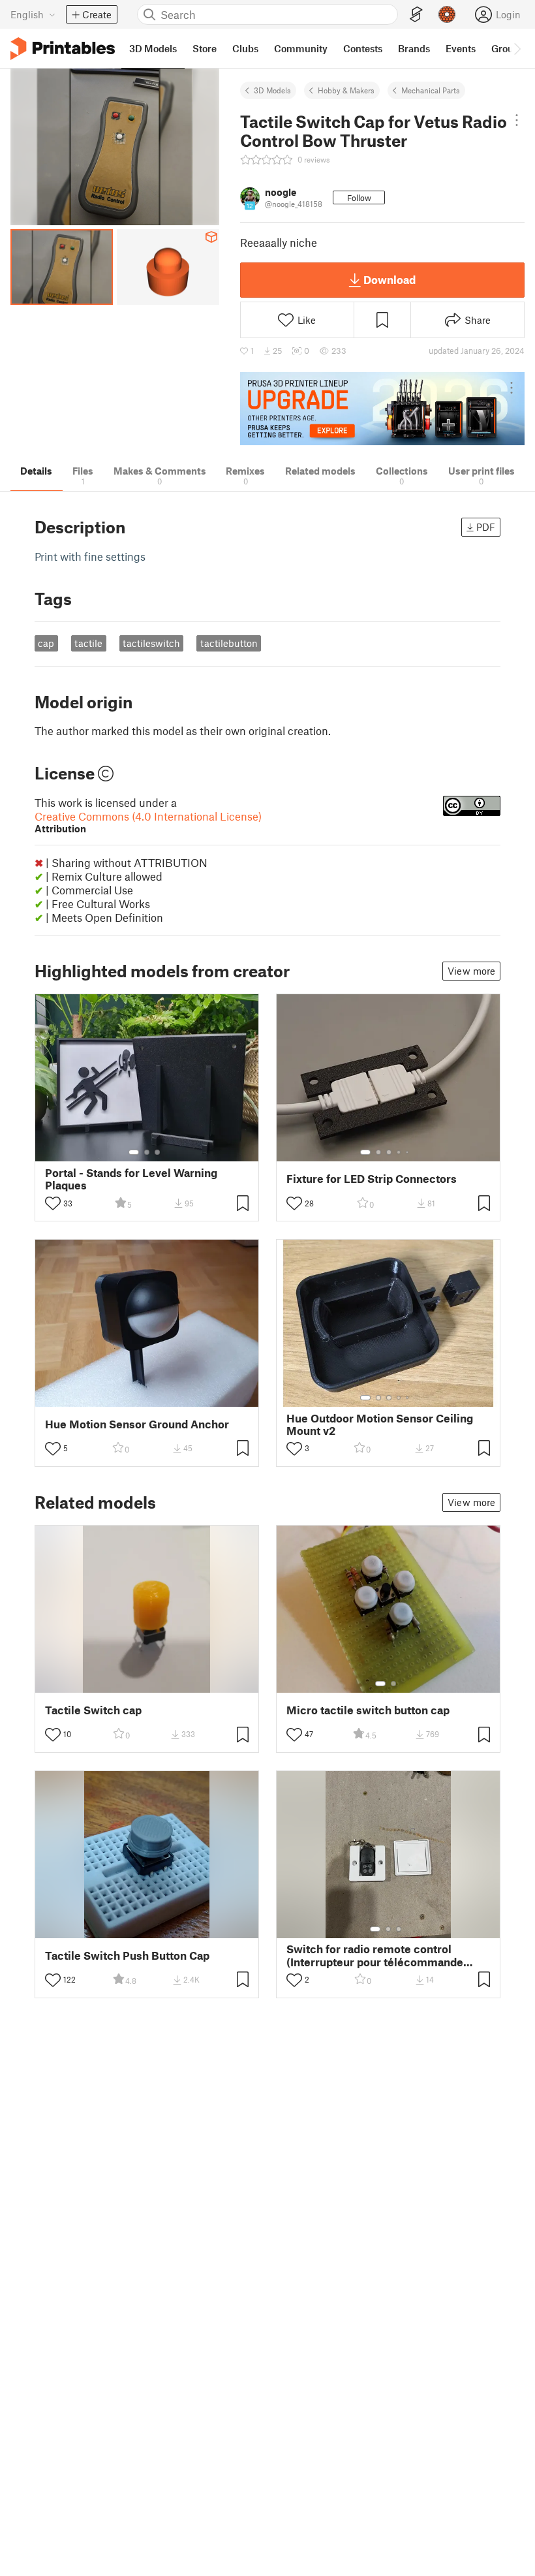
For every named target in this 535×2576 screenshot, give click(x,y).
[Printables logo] (63, 49)
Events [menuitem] (461, 48)
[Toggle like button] (53, 1203)
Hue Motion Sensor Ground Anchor (137, 1424)
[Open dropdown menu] (516, 120)
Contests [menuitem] (363, 48)
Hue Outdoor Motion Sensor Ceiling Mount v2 (380, 1424)
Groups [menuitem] (508, 48)
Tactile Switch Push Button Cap (127, 1956)
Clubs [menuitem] (245, 48)
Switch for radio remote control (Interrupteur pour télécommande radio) (375, 1955)
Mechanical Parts (431, 90)
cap (46, 643)
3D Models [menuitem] (153, 48)
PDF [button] (486, 527)
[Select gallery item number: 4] (399, 1152)
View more (471, 971)
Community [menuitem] (301, 48)
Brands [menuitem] (414, 48)
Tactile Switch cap (93, 1710)
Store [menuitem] (205, 48)
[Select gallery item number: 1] (134, 1152)
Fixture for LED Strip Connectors (372, 1179)
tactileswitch (151, 643)
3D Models (272, 90)
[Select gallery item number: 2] (147, 1152)
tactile (88, 643)
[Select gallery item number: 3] (157, 1152)
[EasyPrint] (416, 15)
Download (390, 279)
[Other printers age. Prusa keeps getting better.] (382, 409)
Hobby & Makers (346, 90)
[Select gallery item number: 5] (408, 1152)
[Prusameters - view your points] (447, 14)
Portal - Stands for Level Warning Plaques (131, 1179)
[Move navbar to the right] (517, 48)
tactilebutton (229, 643)
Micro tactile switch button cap (368, 1710)
